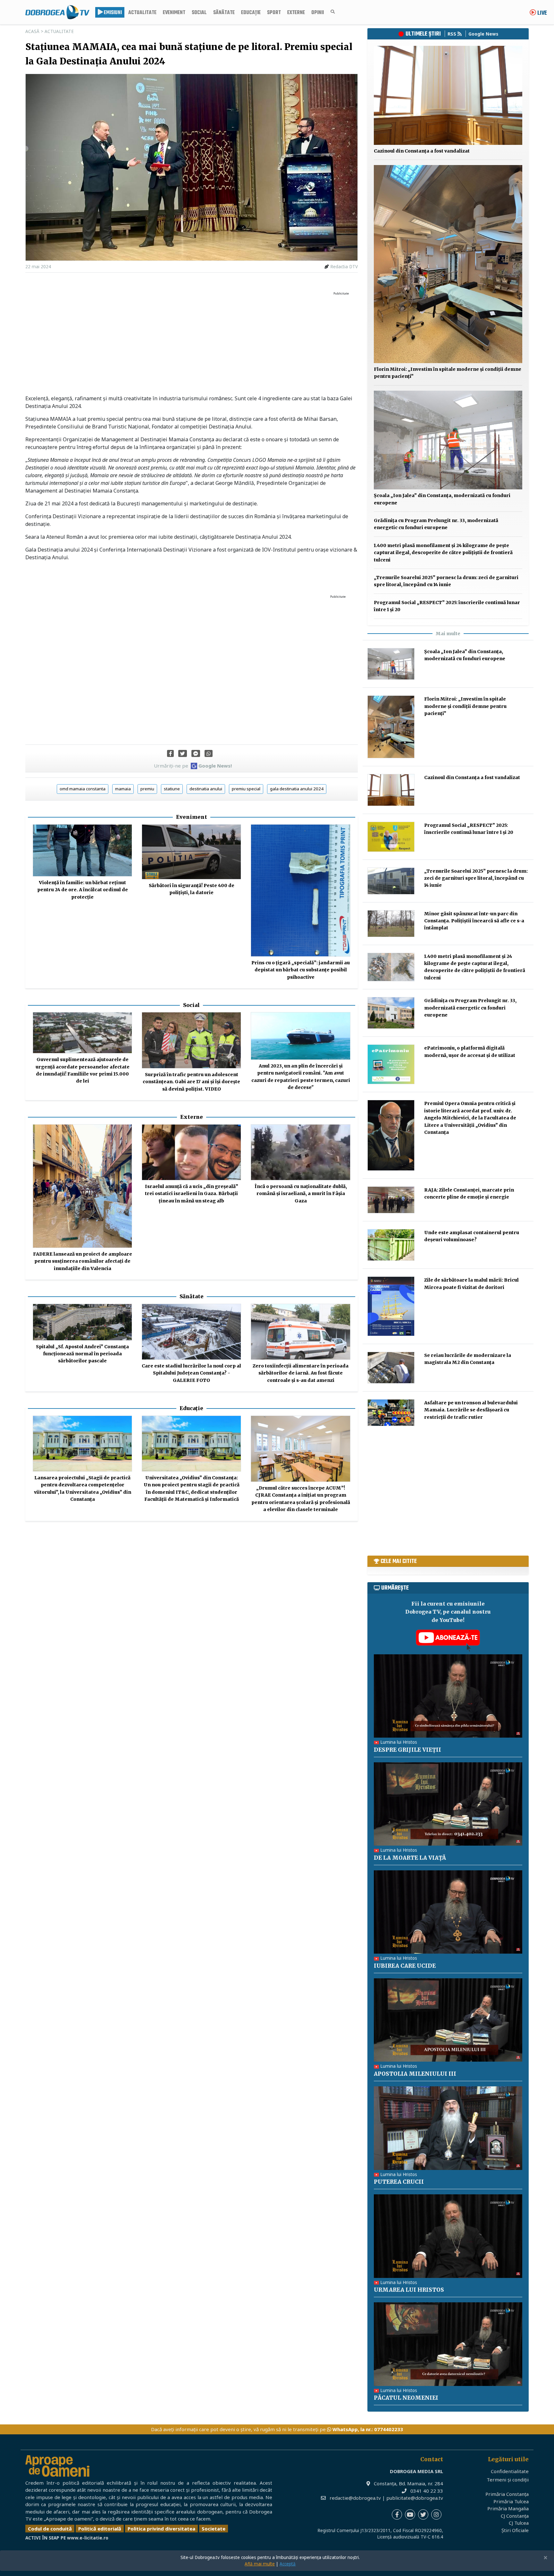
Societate (214, 2529)
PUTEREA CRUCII (399, 2182)
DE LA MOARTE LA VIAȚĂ (410, 1858)
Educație (251, 13)
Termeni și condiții (508, 2480)
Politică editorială (100, 2529)
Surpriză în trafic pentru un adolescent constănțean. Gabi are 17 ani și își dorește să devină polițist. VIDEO (191, 1082)
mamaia (123, 789)
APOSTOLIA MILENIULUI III (415, 2074)
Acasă (32, 31)
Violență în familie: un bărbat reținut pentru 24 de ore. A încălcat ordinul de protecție (83, 890)
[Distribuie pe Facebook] (170, 753)
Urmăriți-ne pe (193, 766)
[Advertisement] (192, 343)
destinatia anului (206, 789)
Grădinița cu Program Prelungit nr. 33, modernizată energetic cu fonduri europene (470, 1008)
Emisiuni (112, 13)
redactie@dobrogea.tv (355, 2498)
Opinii (318, 13)
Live (541, 13)
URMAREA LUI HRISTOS (409, 2290)
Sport (274, 13)
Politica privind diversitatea (161, 2529)
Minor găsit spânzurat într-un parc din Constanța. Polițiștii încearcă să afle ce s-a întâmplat (474, 921)
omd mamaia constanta (83, 789)
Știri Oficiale (515, 2530)
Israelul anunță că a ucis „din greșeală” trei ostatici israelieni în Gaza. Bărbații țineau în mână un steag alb (192, 1194)
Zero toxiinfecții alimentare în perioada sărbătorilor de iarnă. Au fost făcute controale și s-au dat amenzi (301, 1373)
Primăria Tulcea (511, 2501)
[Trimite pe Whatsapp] (209, 753)
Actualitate (142, 13)
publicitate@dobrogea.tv (415, 2498)
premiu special (246, 789)
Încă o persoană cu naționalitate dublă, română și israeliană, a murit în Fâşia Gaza (301, 1194)
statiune (172, 789)
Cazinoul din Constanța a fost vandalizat (422, 151)
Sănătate (224, 13)
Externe (296, 13)
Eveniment (174, 13)
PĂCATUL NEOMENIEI (406, 2398)
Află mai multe (260, 2564)
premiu (147, 789)
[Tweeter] (183, 753)
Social (199, 13)
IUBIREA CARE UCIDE (405, 1966)
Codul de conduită (50, 2529)
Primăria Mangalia (508, 2508)
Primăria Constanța (507, 2494)
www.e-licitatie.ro (88, 2538)
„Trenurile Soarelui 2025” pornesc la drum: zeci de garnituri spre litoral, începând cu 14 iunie (476, 878)
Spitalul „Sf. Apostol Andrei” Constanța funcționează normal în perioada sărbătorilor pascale (82, 1354)
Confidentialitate (510, 2471)
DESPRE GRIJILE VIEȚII (407, 1750)
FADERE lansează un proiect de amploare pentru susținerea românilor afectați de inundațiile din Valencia (83, 1261)
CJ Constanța (515, 2516)
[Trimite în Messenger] (196, 753)
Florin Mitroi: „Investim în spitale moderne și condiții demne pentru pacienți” (465, 706)
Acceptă (288, 2564)
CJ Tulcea (519, 2523)
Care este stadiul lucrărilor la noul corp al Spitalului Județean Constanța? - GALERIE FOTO (191, 1373)
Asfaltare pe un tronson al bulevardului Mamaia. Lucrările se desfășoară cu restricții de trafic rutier (471, 1410)
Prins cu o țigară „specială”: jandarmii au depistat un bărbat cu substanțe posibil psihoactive (301, 970)
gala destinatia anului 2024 (297, 789)
